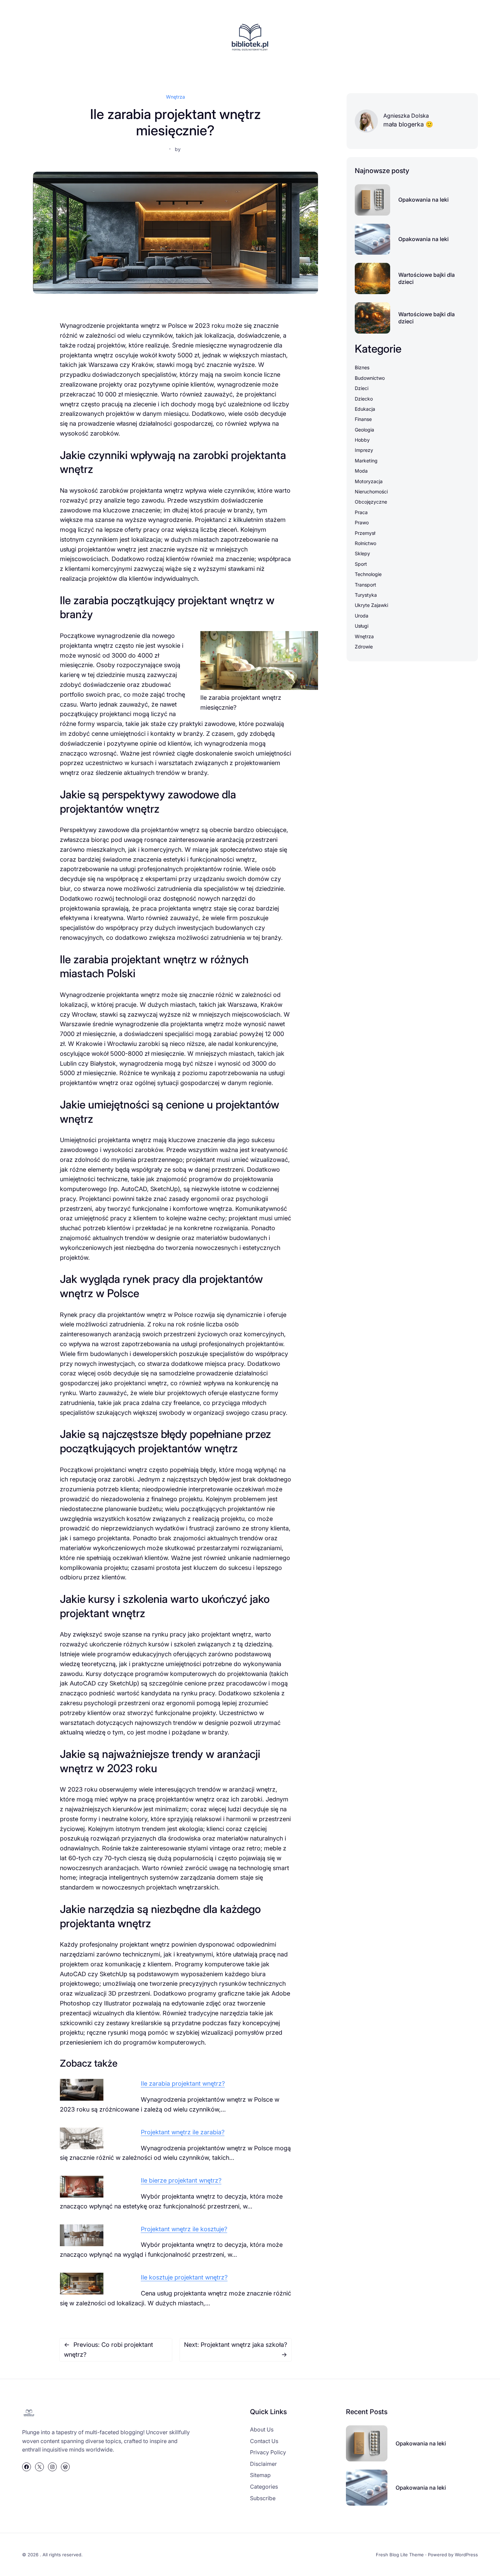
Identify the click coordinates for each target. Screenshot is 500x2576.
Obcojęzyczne (371, 502)
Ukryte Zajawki (371, 605)
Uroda (362, 616)
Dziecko (364, 399)
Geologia (364, 430)
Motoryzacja (369, 481)
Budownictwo (370, 378)
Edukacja (365, 409)
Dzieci (362, 388)
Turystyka (366, 595)
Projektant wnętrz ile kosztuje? (184, 2229)
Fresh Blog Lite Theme (400, 2555)
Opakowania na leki (423, 200)
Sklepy (362, 553)
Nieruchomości (371, 492)
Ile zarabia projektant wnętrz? (183, 2083)
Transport (365, 585)
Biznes (362, 367)
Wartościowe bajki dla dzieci (427, 278)
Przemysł (365, 533)
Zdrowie (364, 647)
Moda (361, 471)
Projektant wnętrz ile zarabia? (183, 2132)
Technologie (368, 574)
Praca (361, 512)
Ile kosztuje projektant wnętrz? (184, 2277)
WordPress (466, 2555)
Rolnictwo (365, 543)
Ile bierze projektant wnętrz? (181, 2180)
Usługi (362, 626)
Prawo (362, 522)
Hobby (362, 440)
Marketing (366, 461)
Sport (361, 564)
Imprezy (364, 450)
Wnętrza (176, 97)
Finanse (363, 419)
